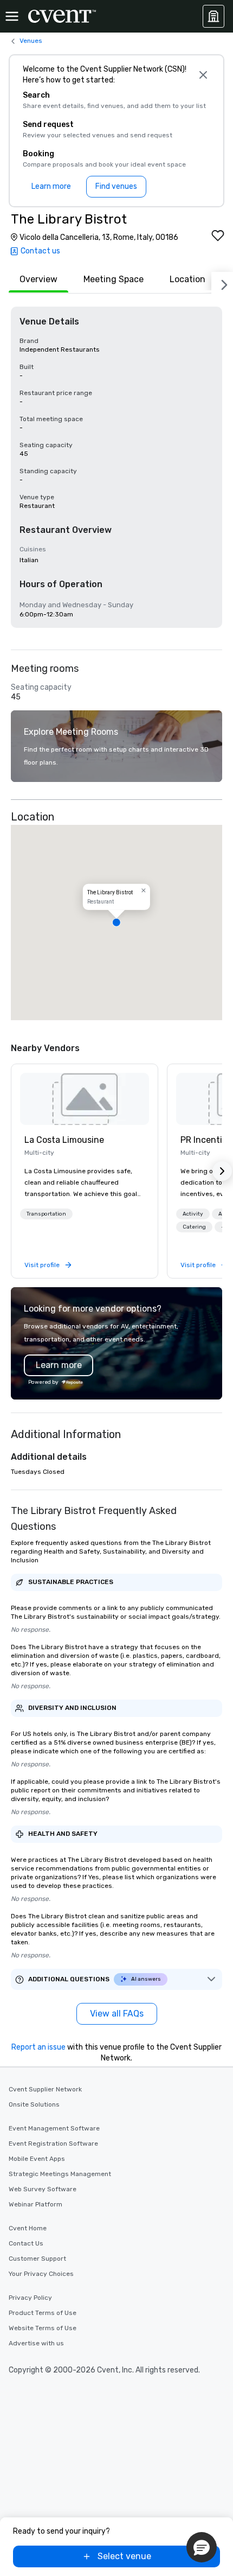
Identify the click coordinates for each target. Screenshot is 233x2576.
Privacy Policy (30, 2298)
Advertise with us (36, 2343)
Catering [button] (194, 1227)
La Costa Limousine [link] (64, 1140)
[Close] (203, 75)
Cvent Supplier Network (45, 2089)
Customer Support (37, 2259)
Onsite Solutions (34, 2104)
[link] (85, 1099)
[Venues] (213, 16)
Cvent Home (28, 2228)
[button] (116, 923)
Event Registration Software (53, 2144)
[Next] (222, 283)
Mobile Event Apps (37, 2159)
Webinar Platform (35, 2204)
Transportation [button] (46, 1214)
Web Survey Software (43, 2189)
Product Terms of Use (43, 2313)
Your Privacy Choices (41, 2274)
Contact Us (26, 2243)
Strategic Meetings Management (60, 2174)
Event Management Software (54, 2128)
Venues (31, 41)
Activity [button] (193, 1214)
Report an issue (38, 2047)
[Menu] (12, 16)
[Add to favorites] (218, 236)
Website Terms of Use (43, 2328)
